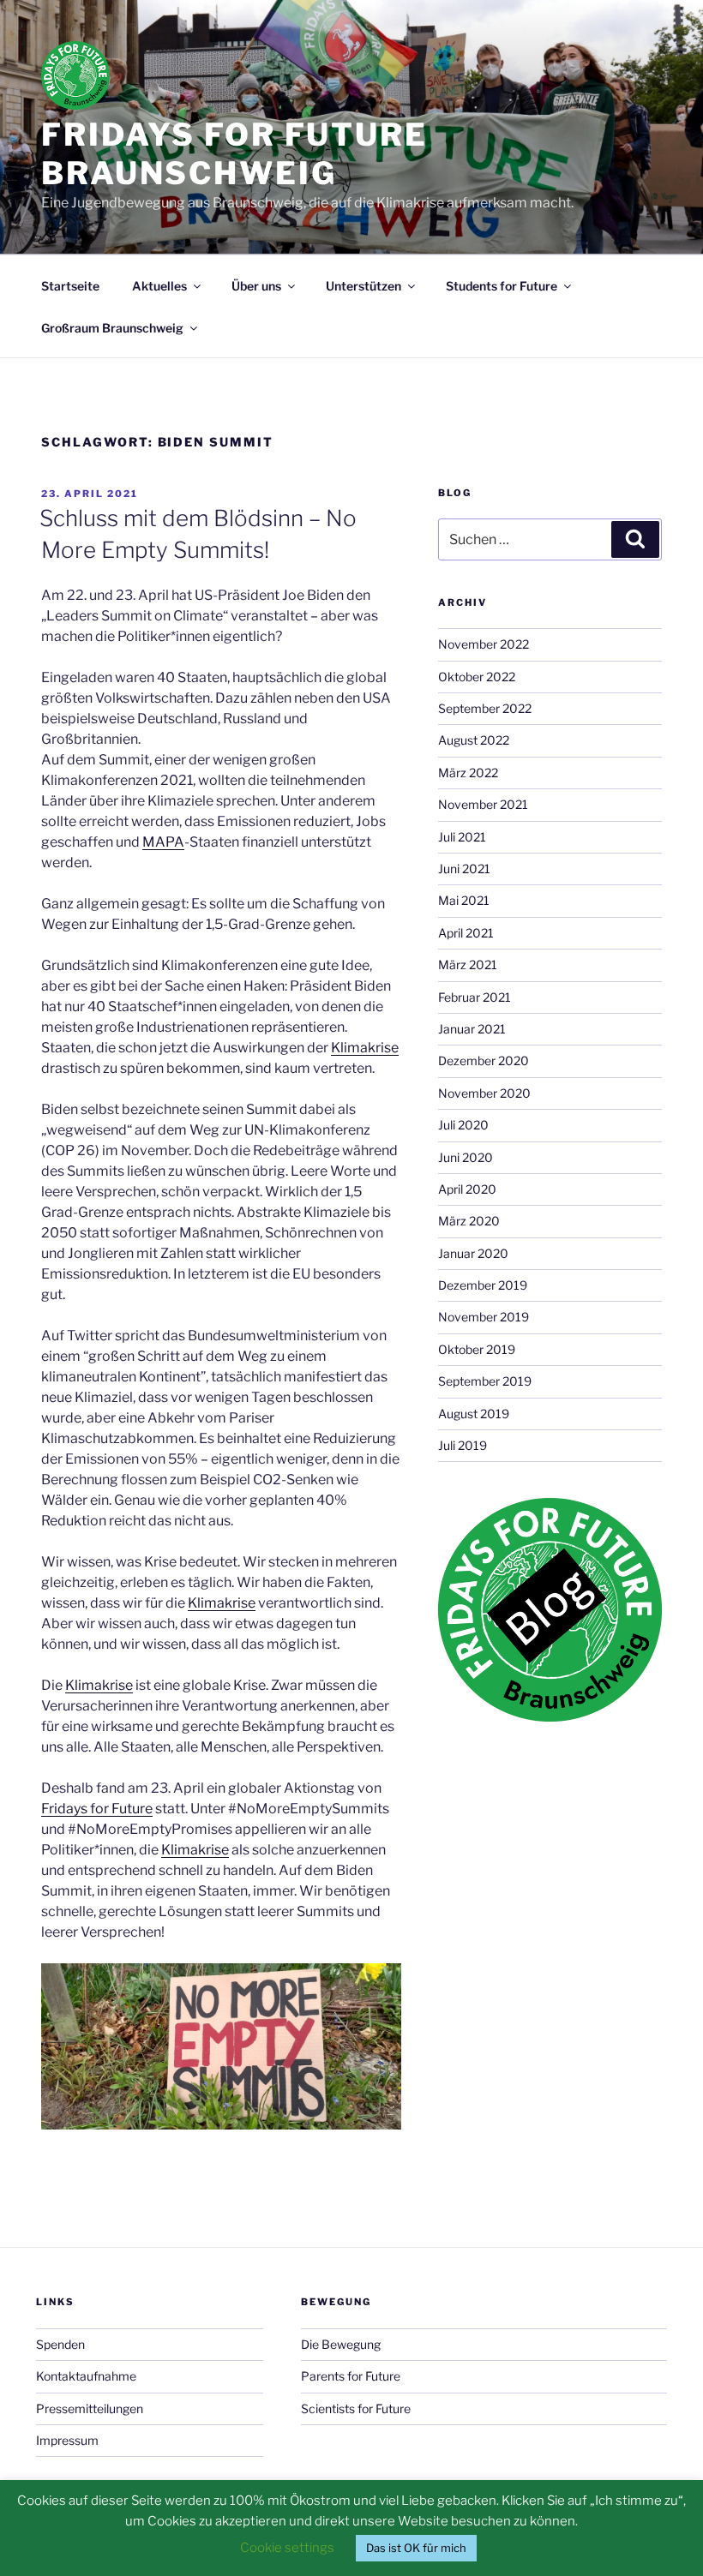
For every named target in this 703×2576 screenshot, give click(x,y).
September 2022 (485, 708)
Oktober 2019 (477, 1349)
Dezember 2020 (484, 1060)
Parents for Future (351, 2376)
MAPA (163, 842)
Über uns (256, 286)
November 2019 (484, 1317)
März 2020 (469, 1221)
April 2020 (467, 1189)
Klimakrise (365, 1048)
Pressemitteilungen (90, 2408)
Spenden (60, 2344)
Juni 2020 (466, 1157)
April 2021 (466, 933)
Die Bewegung (341, 2344)
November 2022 (484, 644)
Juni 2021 (464, 869)
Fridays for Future (97, 1809)
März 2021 (468, 965)
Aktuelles (159, 286)
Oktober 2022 (477, 677)
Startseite (70, 286)
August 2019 (474, 1414)
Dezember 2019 (483, 1285)
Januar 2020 (473, 1253)
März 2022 (468, 773)
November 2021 (483, 804)
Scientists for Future (356, 2408)
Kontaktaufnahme (86, 2376)
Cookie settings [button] (287, 2548)
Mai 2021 (464, 900)
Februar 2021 (475, 997)
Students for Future (502, 286)
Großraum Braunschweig (112, 328)
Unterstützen (364, 286)
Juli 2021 (462, 837)
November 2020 (484, 1093)
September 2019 (485, 1381)
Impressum (67, 2440)
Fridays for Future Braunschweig (234, 154)
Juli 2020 (463, 1125)
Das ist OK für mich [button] (416, 2548)
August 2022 (474, 740)
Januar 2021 (472, 1029)
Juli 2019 (463, 1445)
